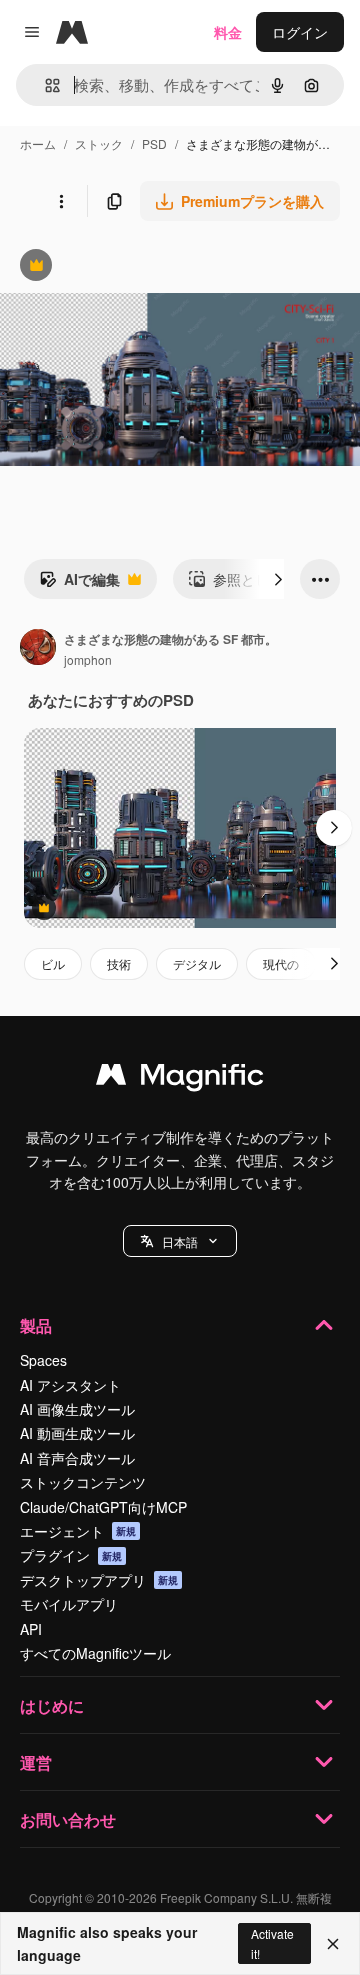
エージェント (78, 1531)
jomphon (88, 659)
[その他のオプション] (61, 201)
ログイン (300, 32)
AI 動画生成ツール (77, 1433)
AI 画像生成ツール (77, 1409)
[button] (180, 1241)
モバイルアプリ (69, 1604)
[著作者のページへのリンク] (38, 649)
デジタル (197, 963)
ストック (99, 143)
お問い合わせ (68, 1819)
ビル (53, 963)
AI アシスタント (70, 1385)
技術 (119, 963)
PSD (154, 143)
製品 (36, 1325)
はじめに (52, 1705)
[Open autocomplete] (44, 85)
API (31, 1629)
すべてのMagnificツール (95, 1653)
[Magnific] (180, 1079)
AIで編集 (79, 584)
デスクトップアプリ (99, 1580)
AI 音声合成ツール (77, 1458)
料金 (228, 32)
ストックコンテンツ (83, 1482)
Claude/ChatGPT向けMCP (103, 1507)
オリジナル (137, 267)
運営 (36, 1762)
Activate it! (272, 1943)
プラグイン (71, 1555)
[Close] (333, 1944)
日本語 (180, 1241)
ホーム (38, 143)
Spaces (43, 1360)
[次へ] (278, 579)
